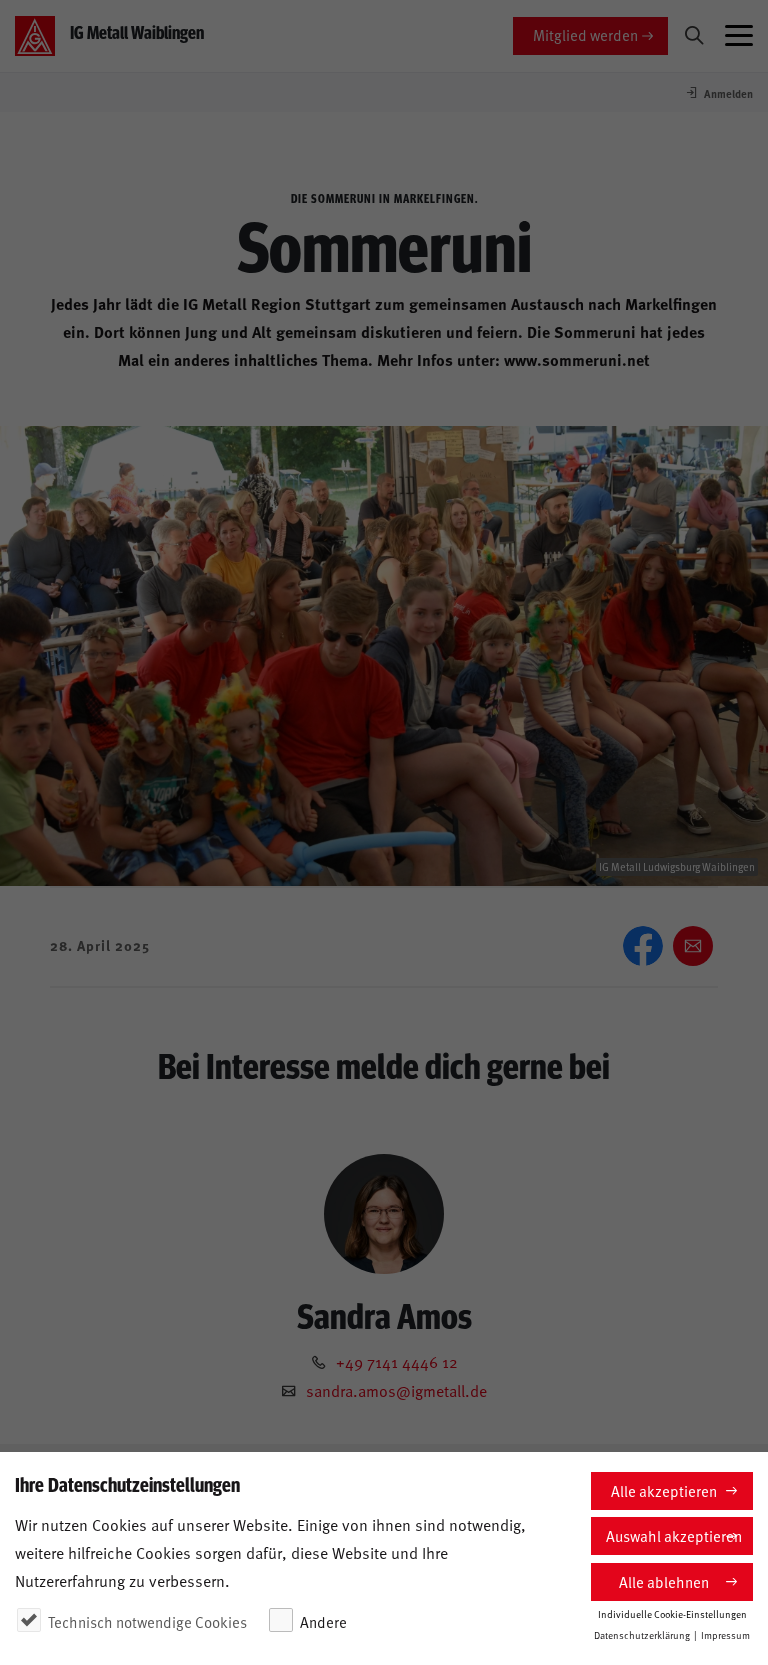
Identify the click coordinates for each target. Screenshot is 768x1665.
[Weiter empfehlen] (693, 946)
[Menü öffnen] (739, 36)
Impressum (725, 1635)
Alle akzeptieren (664, 1490)
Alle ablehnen (664, 1581)
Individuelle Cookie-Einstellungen (672, 1614)
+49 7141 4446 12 (397, 1361)
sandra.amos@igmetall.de (396, 1390)
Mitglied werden (585, 34)
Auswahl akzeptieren (674, 1535)
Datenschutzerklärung (642, 1635)
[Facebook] (643, 946)
